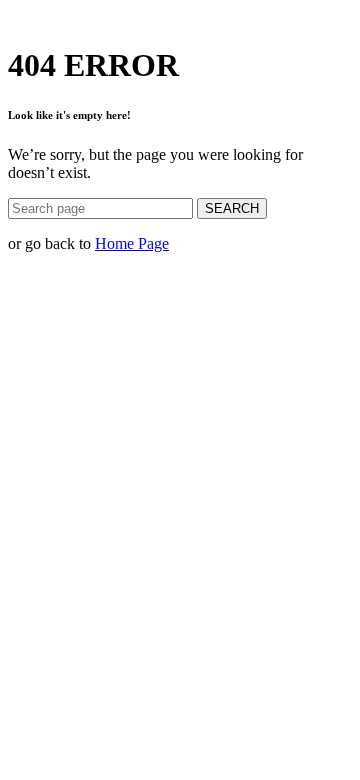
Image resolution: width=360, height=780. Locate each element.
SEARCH (232, 208)
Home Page (132, 243)
